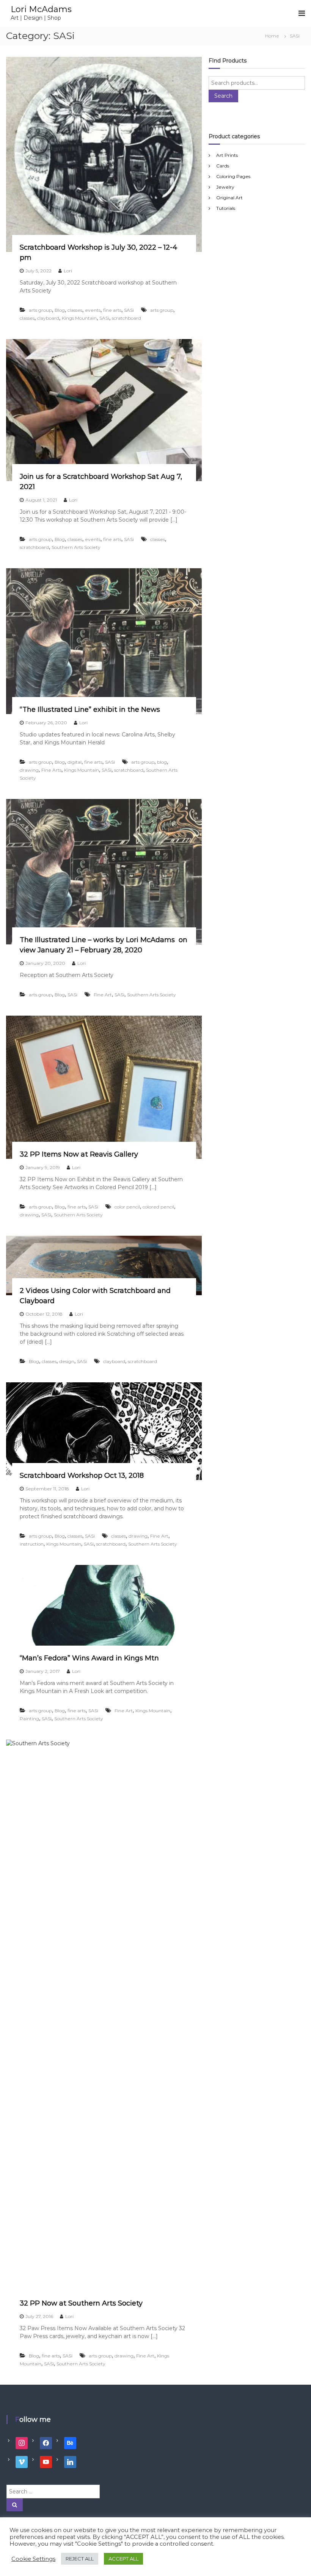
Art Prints (227, 155)
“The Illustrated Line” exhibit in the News (90, 710)
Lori (68, 271)
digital (75, 762)
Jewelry (225, 187)
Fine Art (103, 995)
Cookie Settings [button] (33, 2559)
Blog (60, 310)
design (67, 1361)
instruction (32, 1544)
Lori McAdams (41, 9)
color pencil (127, 1207)
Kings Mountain (79, 318)
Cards (223, 166)
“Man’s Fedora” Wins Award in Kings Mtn (89, 1658)
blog (162, 762)
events (93, 310)
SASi (129, 310)
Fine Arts (51, 770)
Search (223, 96)
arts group (40, 310)
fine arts (112, 310)
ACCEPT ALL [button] (123, 2559)
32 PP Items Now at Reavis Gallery (79, 1154)
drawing (29, 770)
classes (75, 310)
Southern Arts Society (76, 547)
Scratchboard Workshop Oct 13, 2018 (82, 1476)
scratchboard (126, 318)
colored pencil (158, 1207)
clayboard (48, 318)
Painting (29, 1719)
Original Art (229, 198)
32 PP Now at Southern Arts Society (81, 2303)
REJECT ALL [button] (80, 2559)
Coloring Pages (233, 176)
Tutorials (226, 208)
